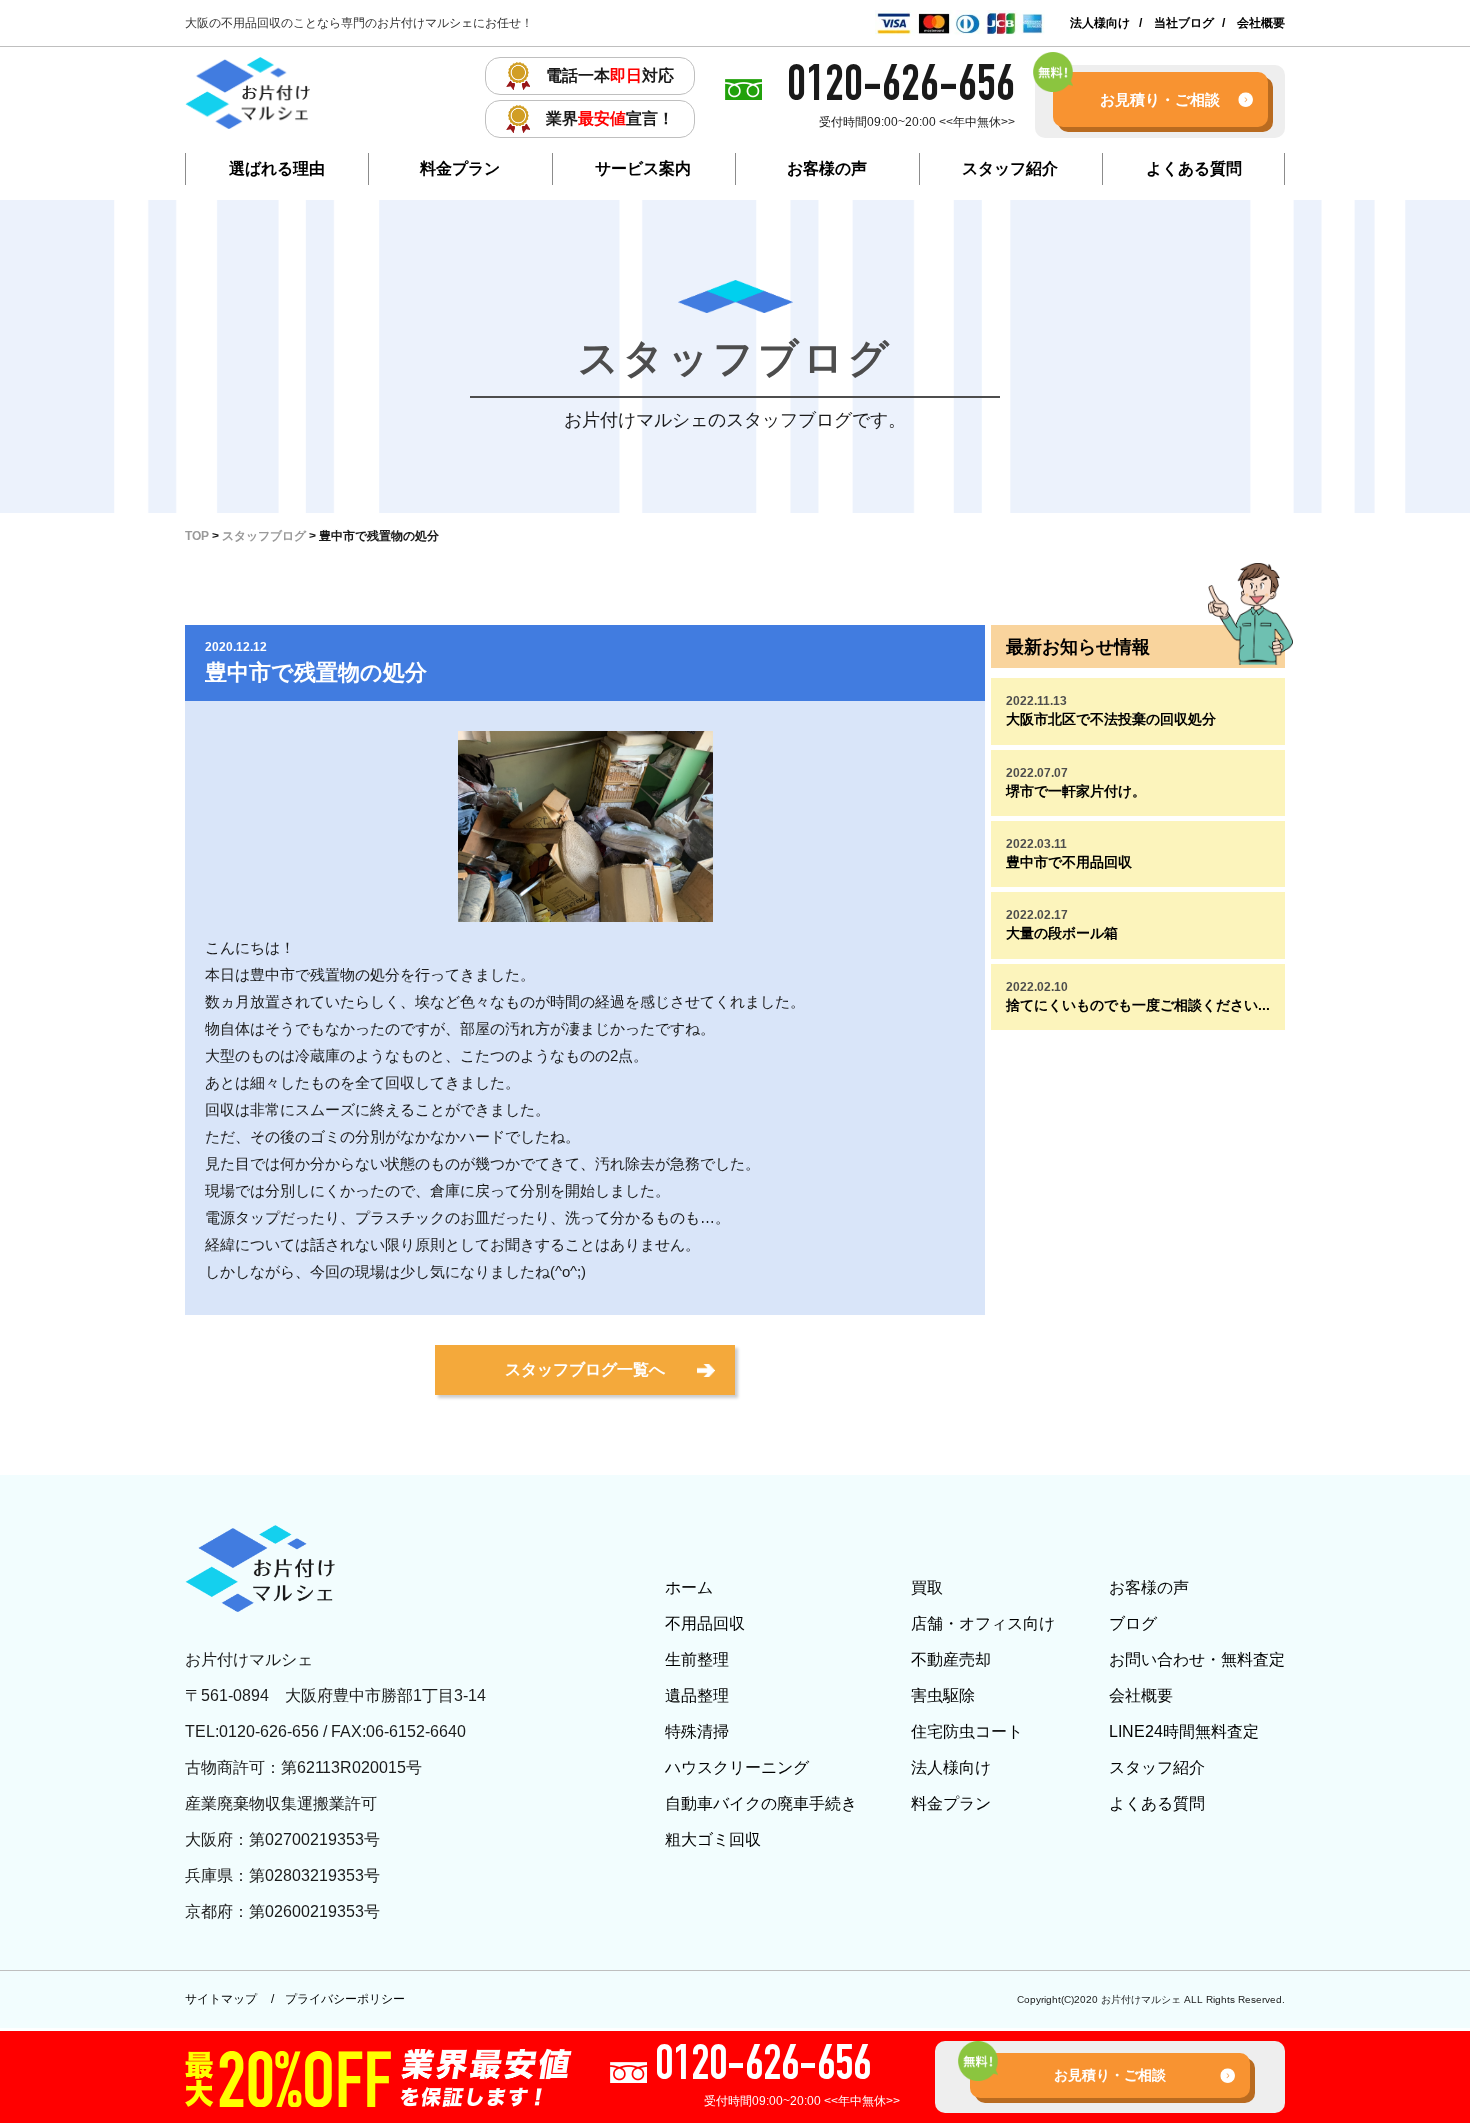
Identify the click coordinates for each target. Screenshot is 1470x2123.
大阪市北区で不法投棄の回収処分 (1111, 710)
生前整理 (697, 1659)
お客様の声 (827, 168)
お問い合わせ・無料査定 (1197, 1659)
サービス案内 (643, 168)
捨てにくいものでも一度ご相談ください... (1138, 996)
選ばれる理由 (277, 168)
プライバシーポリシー (345, 1999)
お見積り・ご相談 (1160, 99)
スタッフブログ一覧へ (585, 1369)
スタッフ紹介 (1010, 168)
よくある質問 (1194, 168)
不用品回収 (705, 1623)
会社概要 (1261, 23)
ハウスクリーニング (737, 1767)
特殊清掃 (697, 1731)
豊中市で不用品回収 (1069, 853)
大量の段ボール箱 (1062, 924)
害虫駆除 (943, 1695)
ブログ (1133, 1623)
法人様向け (1100, 23)
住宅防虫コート (967, 1731)
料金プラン (460, 168)
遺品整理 (697, 1695)
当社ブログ (1184, 23)
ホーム (689, 1587)
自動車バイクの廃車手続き (761, 1803)
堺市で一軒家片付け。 (1076, 782)
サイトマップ (221, 1999)
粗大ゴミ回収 (713, 1839)
